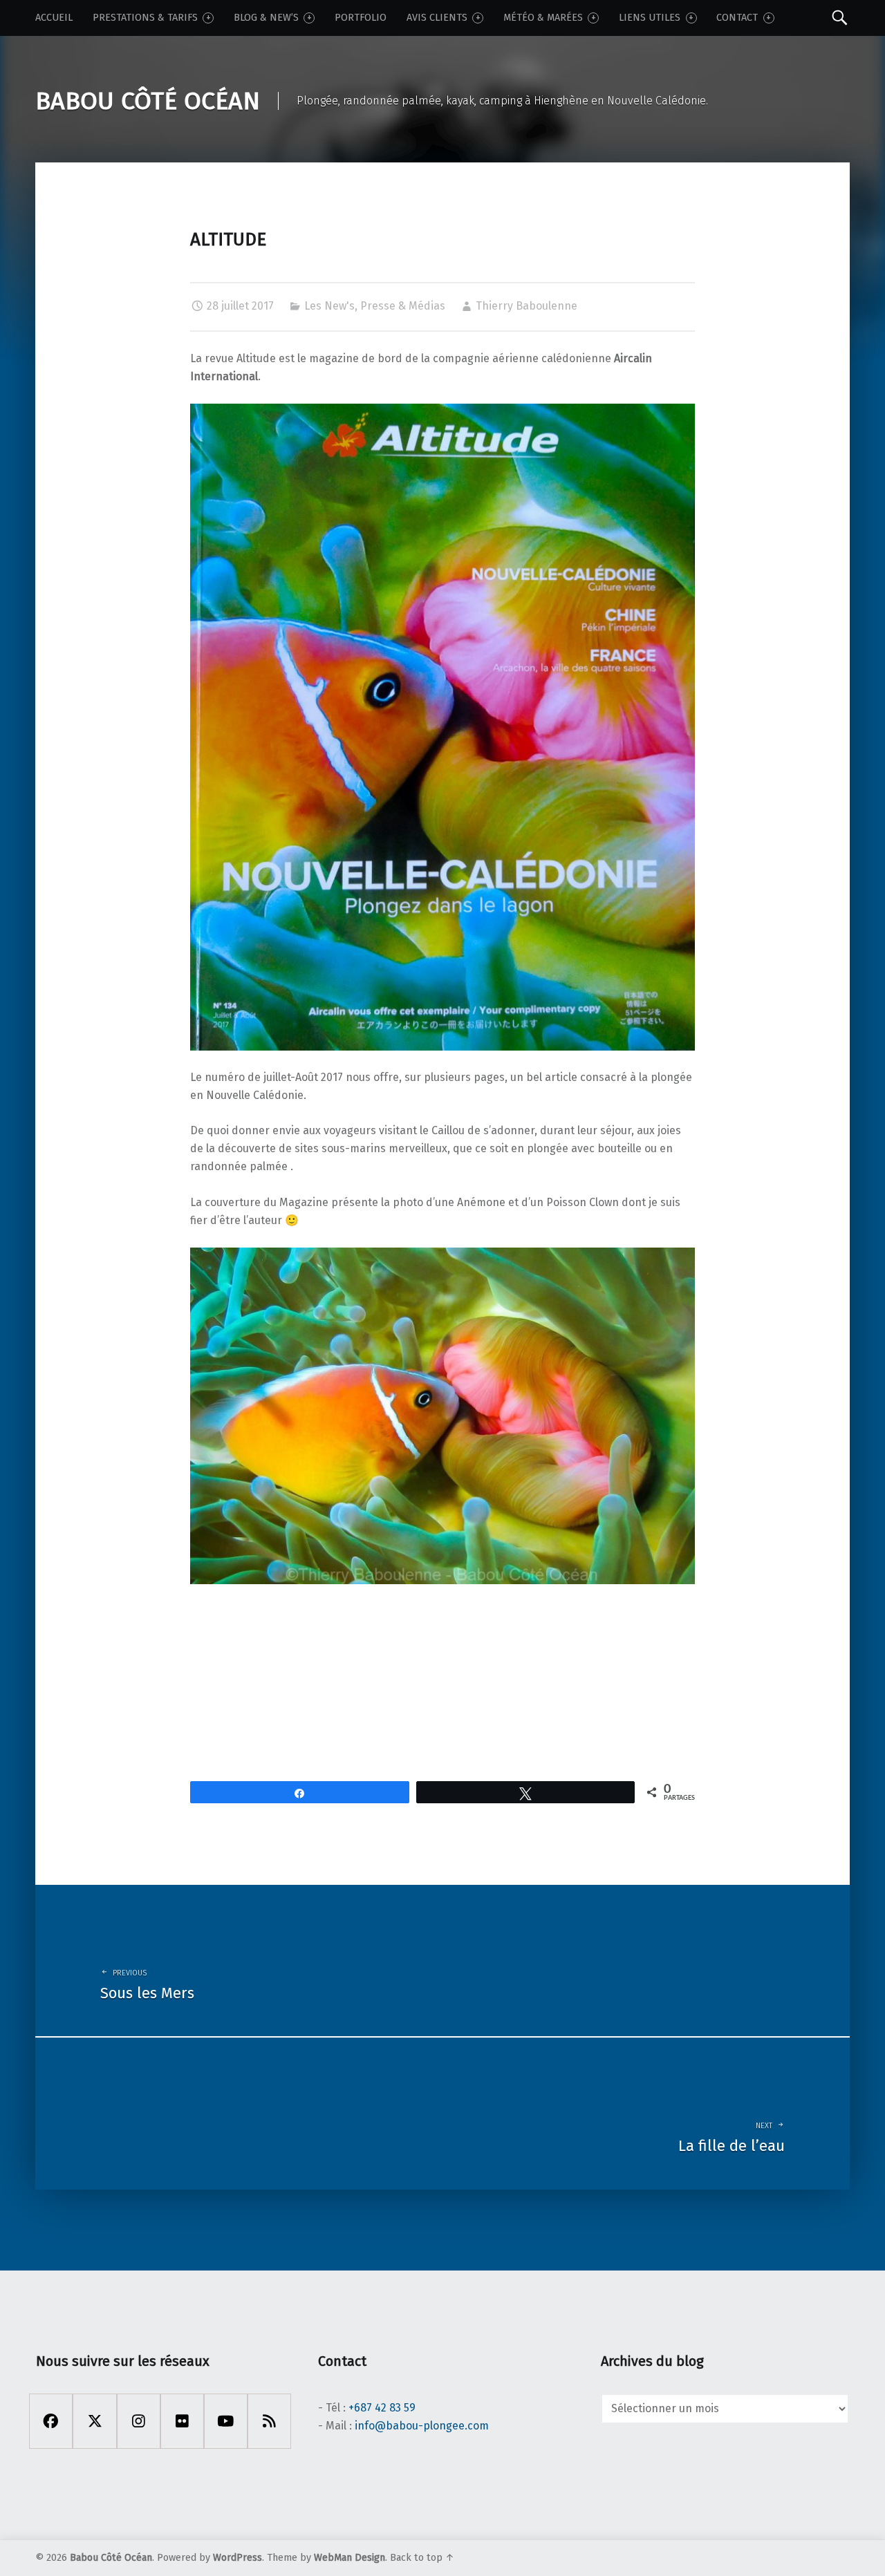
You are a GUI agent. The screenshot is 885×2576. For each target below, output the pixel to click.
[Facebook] (51, 2421)
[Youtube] (226, 2421)
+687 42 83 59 (382, 2408)
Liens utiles (650, 18)
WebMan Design (350, 2558)
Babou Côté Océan (111, 2558)
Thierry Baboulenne (527, 306)
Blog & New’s (266, 18)
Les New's (329, 306)
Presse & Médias (403, 306)
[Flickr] (182, 2421)
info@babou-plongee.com (422, 2426)
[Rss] (269, 2421)
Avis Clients (437, 18)
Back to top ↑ (422, 2558)
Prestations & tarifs (145, 18)
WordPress (237, 2558)
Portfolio (361, 18)
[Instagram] (139, 2421)
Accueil (54, 18)
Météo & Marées (543, 18)
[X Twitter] (94, 2421)
